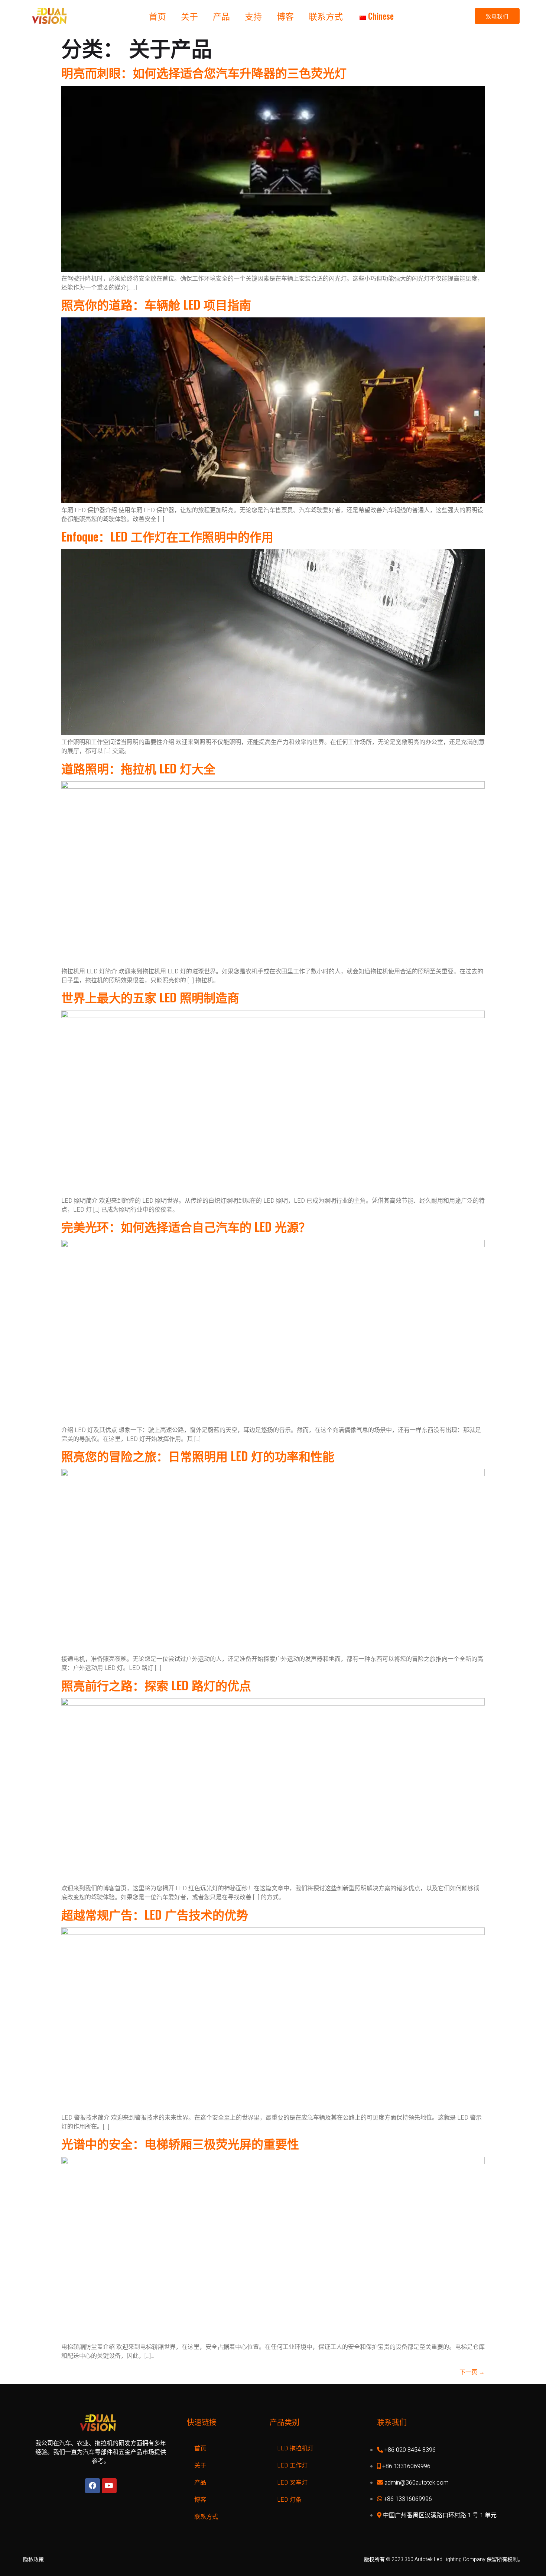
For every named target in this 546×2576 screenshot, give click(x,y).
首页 (157, 16)
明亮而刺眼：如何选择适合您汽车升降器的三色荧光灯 (204, 72)
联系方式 (326, 16)
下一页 (472, 2372)
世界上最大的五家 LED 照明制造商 (150, 997)
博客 (285, 16)
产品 (221, 16)
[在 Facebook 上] (92, 2486)
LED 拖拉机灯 (295, 2449)
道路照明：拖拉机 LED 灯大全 (138, 768)
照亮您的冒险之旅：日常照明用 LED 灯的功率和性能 (198, 1456)
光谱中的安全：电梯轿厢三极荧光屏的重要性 (180, 2143)
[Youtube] (109, 2486)
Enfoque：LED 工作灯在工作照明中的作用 (167, 536)
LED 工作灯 (292, 2466)
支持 (253, 16)
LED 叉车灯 (292, 2483)
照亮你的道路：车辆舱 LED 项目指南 (156, 304)
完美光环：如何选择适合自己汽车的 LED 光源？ (186, 1226)
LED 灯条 (289, 2500)
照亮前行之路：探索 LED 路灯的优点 (156, 1685)
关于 (189, 16)
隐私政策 (33, 2559)
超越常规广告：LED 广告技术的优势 (155, 1914)
